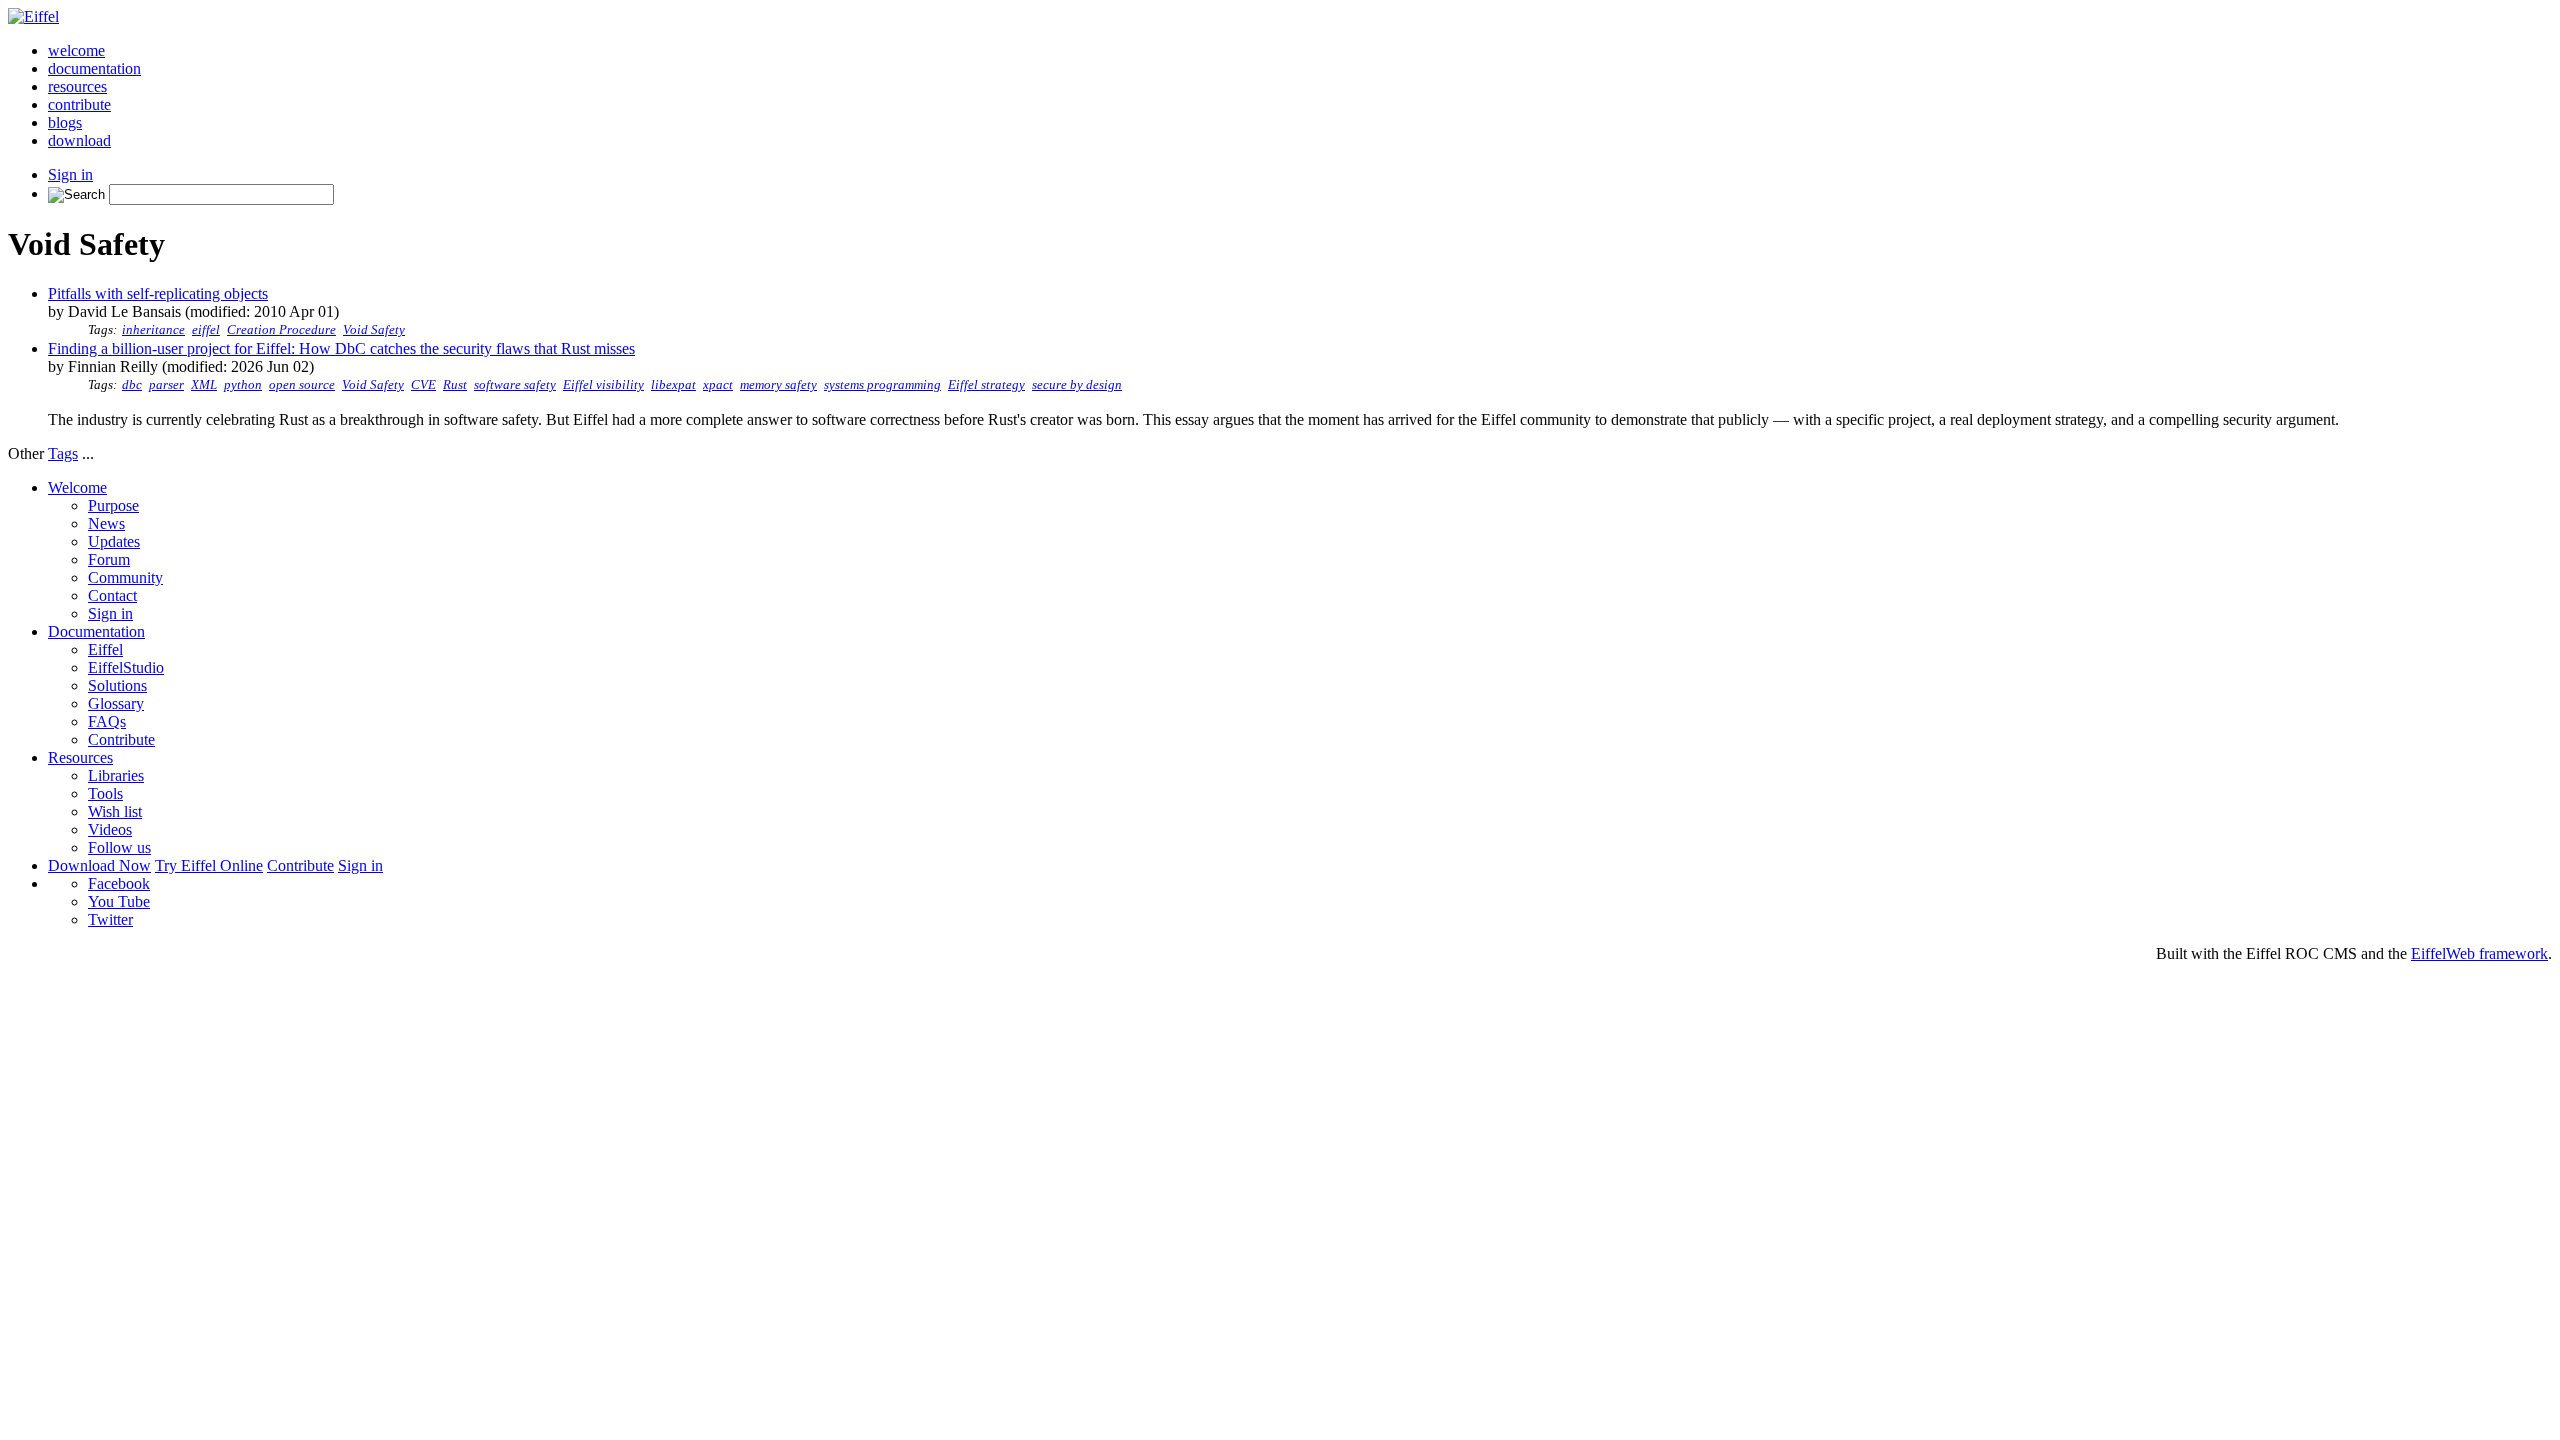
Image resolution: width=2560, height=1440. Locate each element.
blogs (65, 122)
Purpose (113, 505)
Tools (105, 793)
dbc (132, 385)
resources (77, 86)
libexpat (673, 385)
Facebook (119, 883)
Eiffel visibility (603, 385)
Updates (114, 541)
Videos (110, 829)
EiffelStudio (126, 667)
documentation (94, 68)
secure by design (1077, 385)
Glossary (116, 703)
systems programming (882, 385)
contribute (79, 104)
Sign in (70, 174)
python (243, 385)
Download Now (99, 865)
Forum (109, 559)
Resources (80, 757)
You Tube (119, 901)
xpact (718, 385)
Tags (63, 453)
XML (204, 385)
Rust (455, 385)
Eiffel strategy (986, 385)
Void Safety (374, 330)
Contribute (121, 739)
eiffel (206, 330)
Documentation (96, 631)
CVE (423, 385)
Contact (112, 595)
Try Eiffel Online (209, 865)
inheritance (153, 330)
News (106, 523)
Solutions (117, 685)
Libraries (116, 775)
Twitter (110, 919)
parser (166, 385)
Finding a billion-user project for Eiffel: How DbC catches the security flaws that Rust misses (341, 348)
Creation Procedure (281, 330)
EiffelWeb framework (2479, 953)
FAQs (107, 721)
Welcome (77, 487)
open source (302, 385)
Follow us (119, 847)
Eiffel (105, 649)
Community (125, 577)
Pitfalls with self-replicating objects (158, 293)
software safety (515, 385)
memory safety (778, 385)
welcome (76, 50)
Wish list (115, 811)
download (79, 140)
